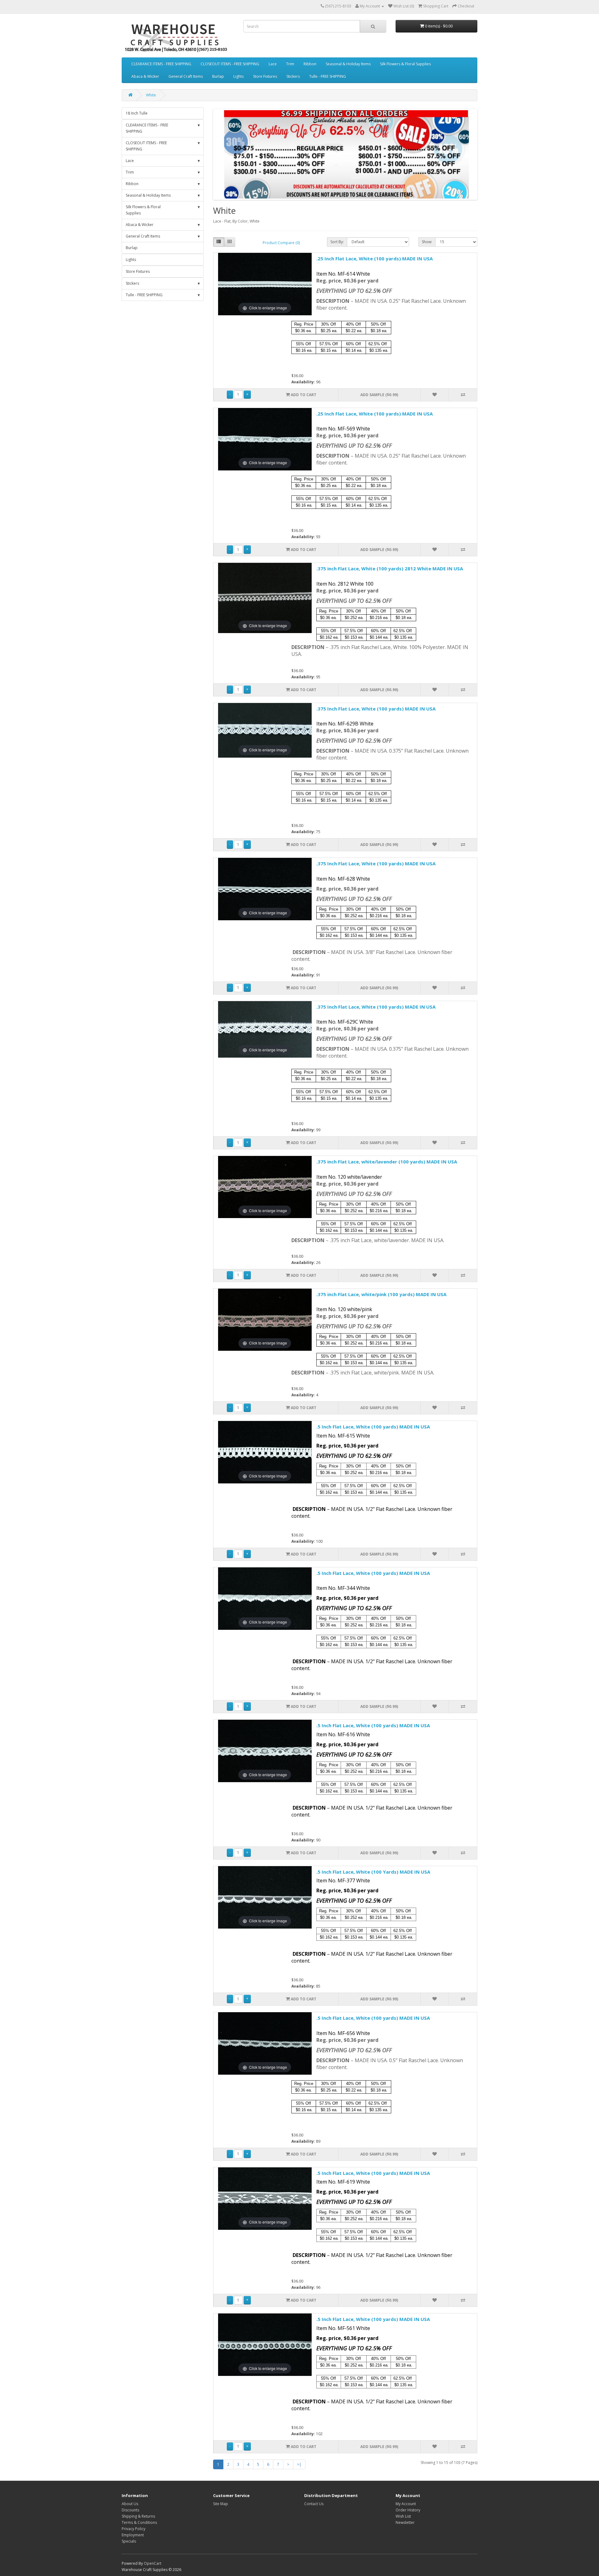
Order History (408, 2510)
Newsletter (405, 2522)
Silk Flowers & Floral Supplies (405, 64)
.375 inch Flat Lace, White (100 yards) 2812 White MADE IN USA (390, 568)
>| (299, 2464)
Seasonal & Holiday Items (348, 64)
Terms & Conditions (139, 2522)
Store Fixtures (265, 76)
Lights (239, 76)
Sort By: (337, 242)
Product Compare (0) (281, 243)
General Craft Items (186, 76)
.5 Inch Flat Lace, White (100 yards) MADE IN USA (373, 1427)
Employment (133, 2535)
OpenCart (153, 2563)
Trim (290, 64)
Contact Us (314, 2504)
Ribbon (310, 64)
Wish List (403, 2516)
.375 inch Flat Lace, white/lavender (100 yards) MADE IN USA (387, 1162)
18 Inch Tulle (137, 113)
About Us (130, 2504)
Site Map (221, 2504)
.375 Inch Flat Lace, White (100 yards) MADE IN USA (376, 709)
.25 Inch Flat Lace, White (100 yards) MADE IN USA (375, 258)
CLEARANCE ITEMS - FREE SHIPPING (161, 64)
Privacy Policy (134, 2529)
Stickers (293, 76)
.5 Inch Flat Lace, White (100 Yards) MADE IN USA (373, 1872)
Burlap (218, 76)
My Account (406, 2504)
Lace (273, 64)
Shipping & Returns (138, 2516)
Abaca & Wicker (145, 76)
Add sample (379, 395)
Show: (427, 242)
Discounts (130, 2510)
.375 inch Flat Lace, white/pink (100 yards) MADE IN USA (381, 1294)
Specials (129, 2541)
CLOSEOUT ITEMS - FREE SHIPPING (230, 64)
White (151, 95)
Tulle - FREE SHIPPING (328, 76)
